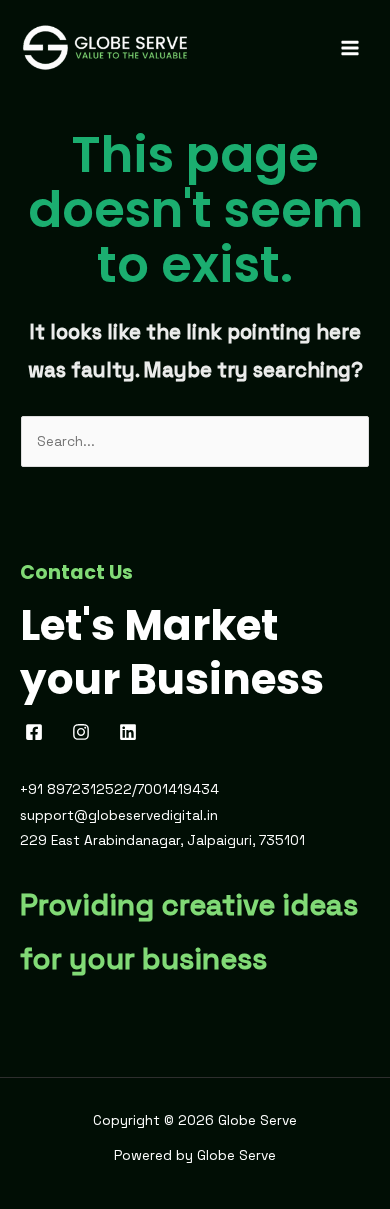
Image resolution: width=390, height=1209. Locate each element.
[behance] (131, 732)
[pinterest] (84, 732)
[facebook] (37, 732)
